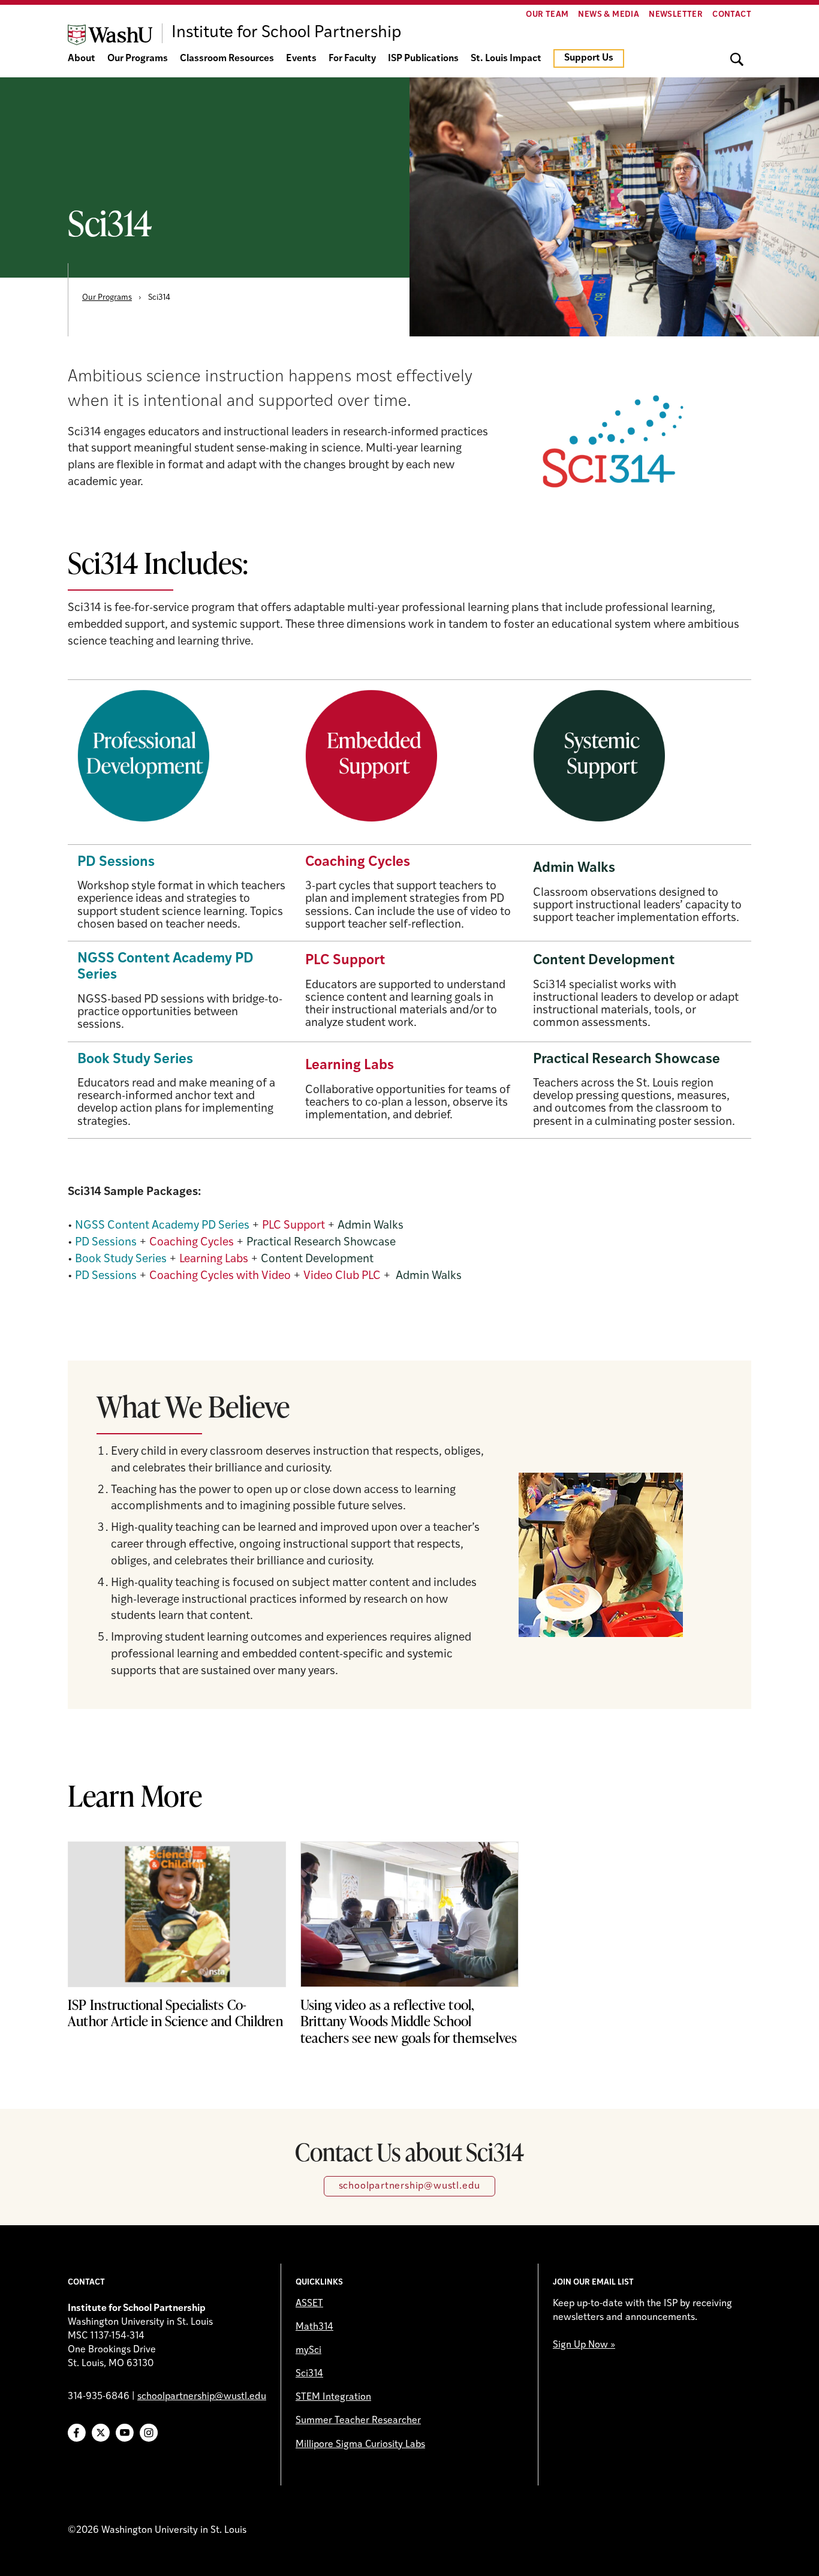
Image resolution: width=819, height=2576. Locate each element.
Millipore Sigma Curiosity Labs (360, 2445)
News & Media (609, 15)
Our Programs (138, 59)
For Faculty (352, 59)
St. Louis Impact (506, 59)
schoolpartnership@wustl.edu (410, 2186)
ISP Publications (423, 59)
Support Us (589, 58)
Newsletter (676, 15)
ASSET (309, 2304)
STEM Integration (333, 2397)
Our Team (547, 15)
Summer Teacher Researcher (358, 2421)
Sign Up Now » (584, 2345)
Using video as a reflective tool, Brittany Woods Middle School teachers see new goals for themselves (409, 2021)
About (82, 59)
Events (301, 59)
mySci (308, 2351)
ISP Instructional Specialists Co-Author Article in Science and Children (175, 2013)
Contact (732, 15)
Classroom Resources (227, 59)
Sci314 (309, 2374)
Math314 (314, 2327)
